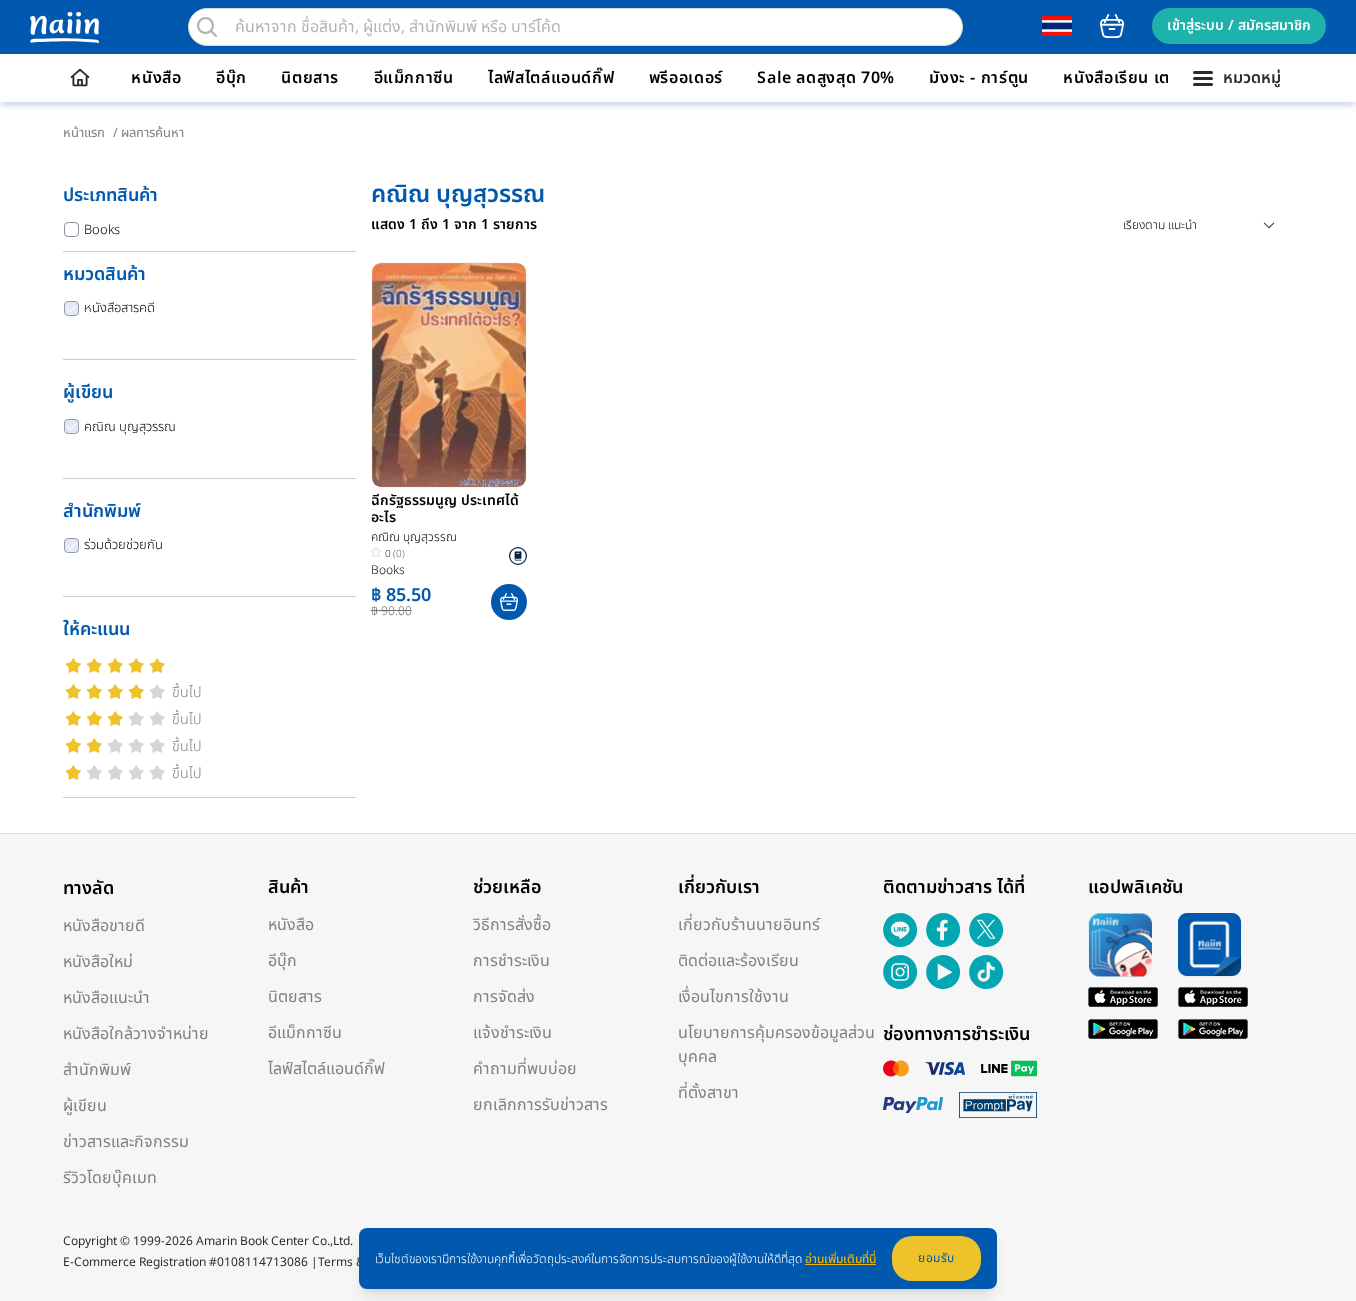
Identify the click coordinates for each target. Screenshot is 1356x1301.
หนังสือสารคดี (119, 308)
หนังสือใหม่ (98, 962)
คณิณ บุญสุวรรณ (130, 427)
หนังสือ (156, 78)
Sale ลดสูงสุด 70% (826, 78)
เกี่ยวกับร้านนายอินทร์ (749, 925)
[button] (509, 602)
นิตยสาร (310, 78)
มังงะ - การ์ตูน (979, 78)
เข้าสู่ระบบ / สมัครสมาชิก (1239, 25)
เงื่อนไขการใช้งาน (733, 997)
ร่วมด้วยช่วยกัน (123, 545)
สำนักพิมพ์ (97, 1070)
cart (1112, 26)
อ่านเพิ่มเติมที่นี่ (840, 1259)
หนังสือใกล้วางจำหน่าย (136, 1034)
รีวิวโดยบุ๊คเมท (110, 1178)
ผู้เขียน (85, 1106)
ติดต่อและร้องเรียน (738, 961)
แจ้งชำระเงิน (512, 1033)
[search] (207, 27)
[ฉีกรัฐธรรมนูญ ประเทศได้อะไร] (449, 375)
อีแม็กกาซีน (414, 78)
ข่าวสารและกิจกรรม (126, 1142)
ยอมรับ (936, 1258)
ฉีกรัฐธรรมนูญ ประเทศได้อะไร (445, 510)
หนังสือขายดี (104, 926)
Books (102, 230)
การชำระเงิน (511, 961)
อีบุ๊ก (231, 78)
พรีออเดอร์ (686, 78)
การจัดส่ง (504, 997)
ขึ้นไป (187, 692)
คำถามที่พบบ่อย (525, 1069)
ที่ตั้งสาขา (708, 1093)
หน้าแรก (84, 133)
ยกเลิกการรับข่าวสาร (540, 1105)
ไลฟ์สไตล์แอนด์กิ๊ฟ (551, 78)
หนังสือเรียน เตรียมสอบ (1146, 78)
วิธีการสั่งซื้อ (512, 925)
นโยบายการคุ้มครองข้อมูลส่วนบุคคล (776, 1045)
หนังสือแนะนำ (106, 998)
